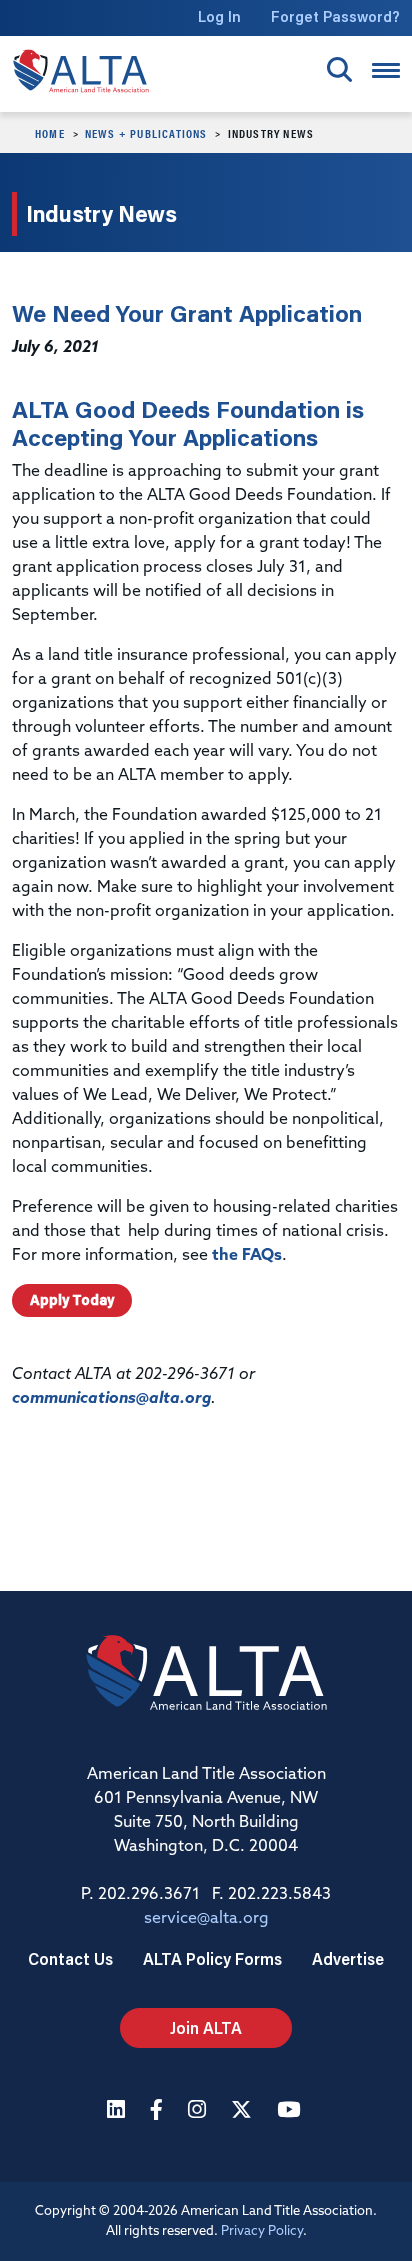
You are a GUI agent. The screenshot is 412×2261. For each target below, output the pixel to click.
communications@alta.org (111, 1399)
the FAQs (247, 1256)
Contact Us (70, 1958)
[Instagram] (199, 2111)
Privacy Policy (262, 2231)
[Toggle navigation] (386, 70)
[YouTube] (291, 2111)
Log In (219, 16)
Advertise (348, 1958)
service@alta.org (206, 1919)
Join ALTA (206, 2027)
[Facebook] (159, 2111)
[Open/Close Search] (339, 69)
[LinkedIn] (118, 2111)
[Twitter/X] (244, 2111)
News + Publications (146, 133)
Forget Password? (335, 16)
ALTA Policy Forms (212, 1958)
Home (50, 133)
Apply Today (72, 1300)
